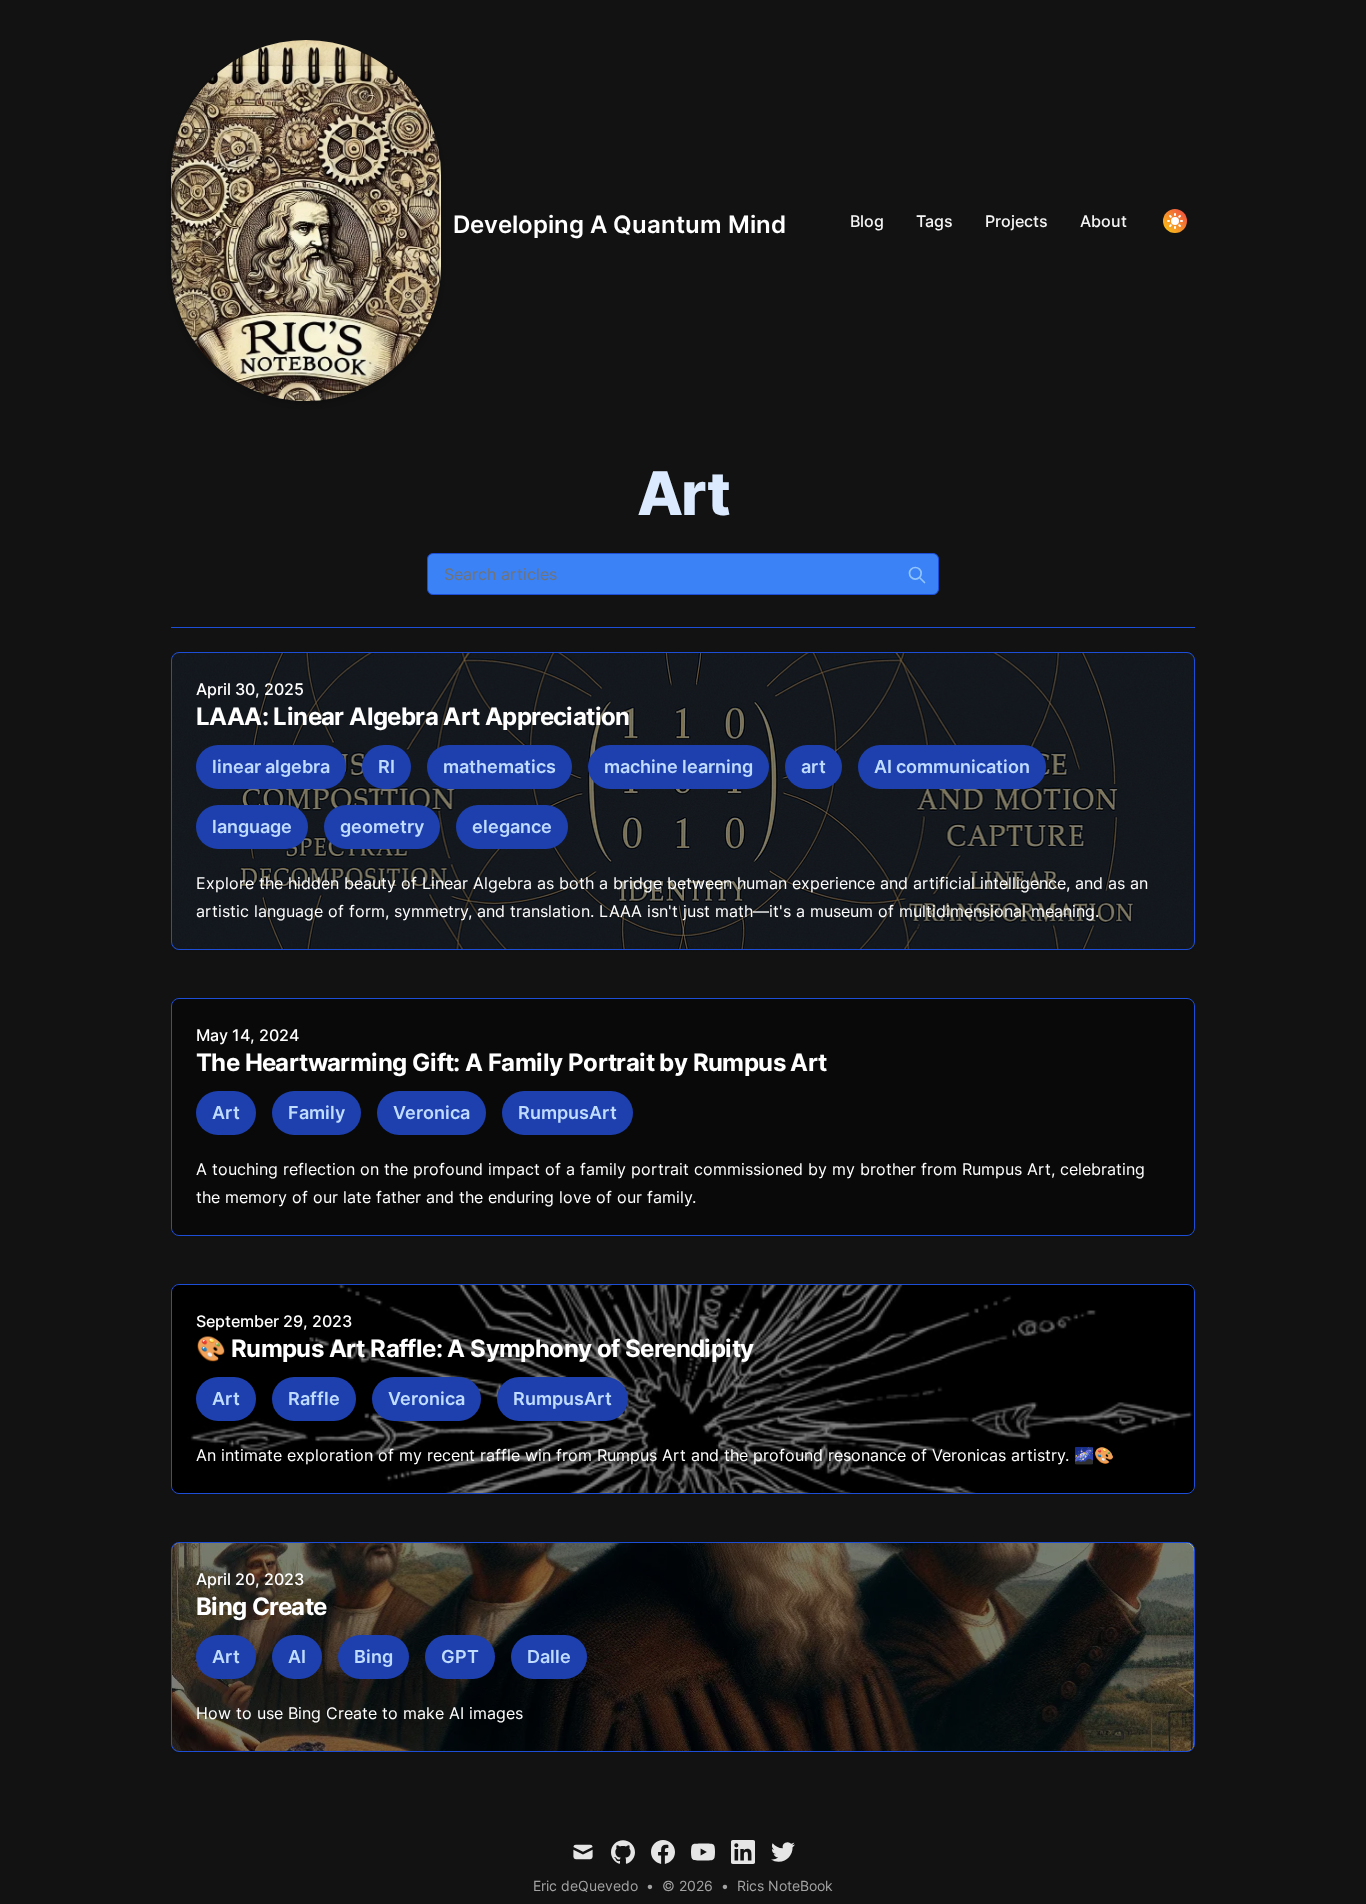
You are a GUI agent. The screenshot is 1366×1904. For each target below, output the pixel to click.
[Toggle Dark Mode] (1175, 221)
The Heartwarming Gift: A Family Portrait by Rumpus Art (511, 1062)
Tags (934, 221)
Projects (1016, 221)
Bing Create (261, 1606)
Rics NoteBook (785, 1885)
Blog (867, 221)
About (1103, 221)
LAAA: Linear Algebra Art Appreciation (413, 716)
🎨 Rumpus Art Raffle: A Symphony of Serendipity (474, 1348)
